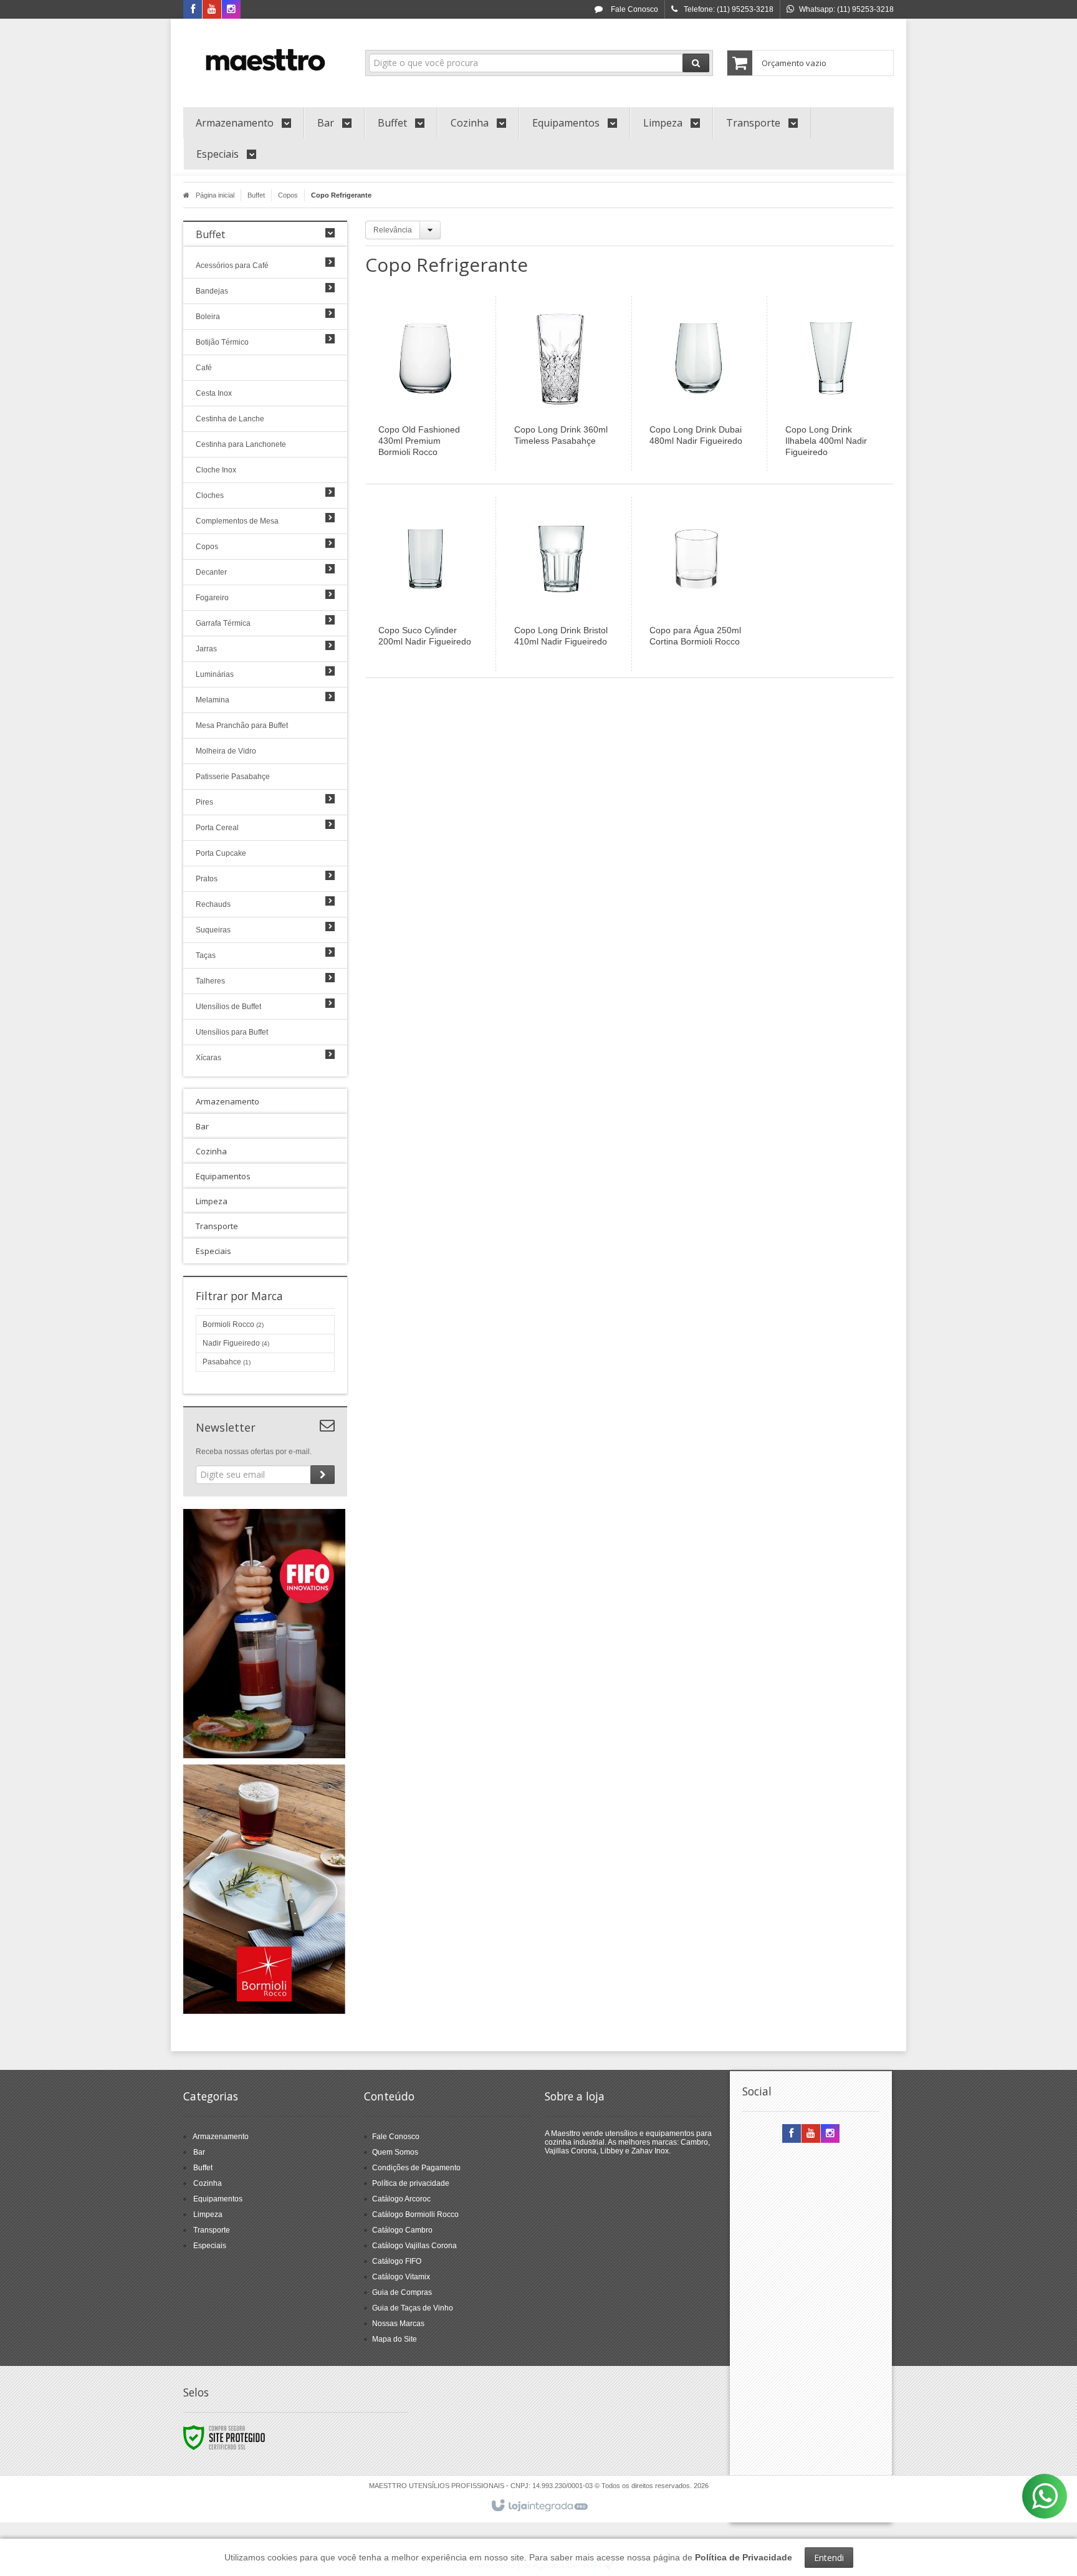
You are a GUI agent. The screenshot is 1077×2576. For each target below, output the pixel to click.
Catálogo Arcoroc (401, 2199)
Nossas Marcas (398, 2324)
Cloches (210, 496)
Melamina (213, 700)
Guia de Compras (402, 2292)
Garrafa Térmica (223, 623)
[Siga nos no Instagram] (231, 10)
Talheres (210, 981)
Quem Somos (395, 2152)
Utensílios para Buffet (232, 1032)
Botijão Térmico (222, 342)
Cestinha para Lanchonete (241, 444)
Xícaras (208, 1058)
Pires (204, 802)
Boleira (208, 317)
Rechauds (213, 904)
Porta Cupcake (221, 853)
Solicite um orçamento (437, 398)
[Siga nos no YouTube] (811, 2134)
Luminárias (215, 674)
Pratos (207, 879)
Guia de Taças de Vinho (413, 2308)
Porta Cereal (217, 828)
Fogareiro (212, 598)
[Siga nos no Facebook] (193, 10)
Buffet (256, 195)
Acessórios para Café (232, 266)
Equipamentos (218, 2199)
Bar (199, 2152)
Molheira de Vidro (226, 751)
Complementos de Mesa (237, 521)
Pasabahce (227, 1362)
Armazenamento (221, 2137)
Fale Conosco (634, 9)
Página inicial (215, 195)
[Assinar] (323, 1475)
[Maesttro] (265, 60)
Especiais (210, 2246)
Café (204, 368)
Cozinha (208, 2183)
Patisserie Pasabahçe (233, 777)
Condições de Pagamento (416, 2168)
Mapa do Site (395, 2339)
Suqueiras (213, 930)
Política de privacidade (411, 2183)
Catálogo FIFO (397, 2261)
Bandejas (212, 291)
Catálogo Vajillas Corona (414, 2246)
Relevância (393, 230)
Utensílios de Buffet (228, 1007)
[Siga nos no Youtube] (212, 10)
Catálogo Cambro (402, 2230)
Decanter (211, 572)
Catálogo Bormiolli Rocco (415, 2214)
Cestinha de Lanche (230, 419)
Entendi (829, 2558)
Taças (206, 955)
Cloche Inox (216, 470)
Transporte (212, 2230)
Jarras (206, 649)
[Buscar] (696, 63)
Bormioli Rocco (233, 1324)
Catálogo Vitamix (401, 2277)
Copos (288, 195)
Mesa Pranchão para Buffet (242, 725)
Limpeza (208, 2214)
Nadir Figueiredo (236, 1343)
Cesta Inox (214, 393)
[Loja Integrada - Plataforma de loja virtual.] (539, 2506)
